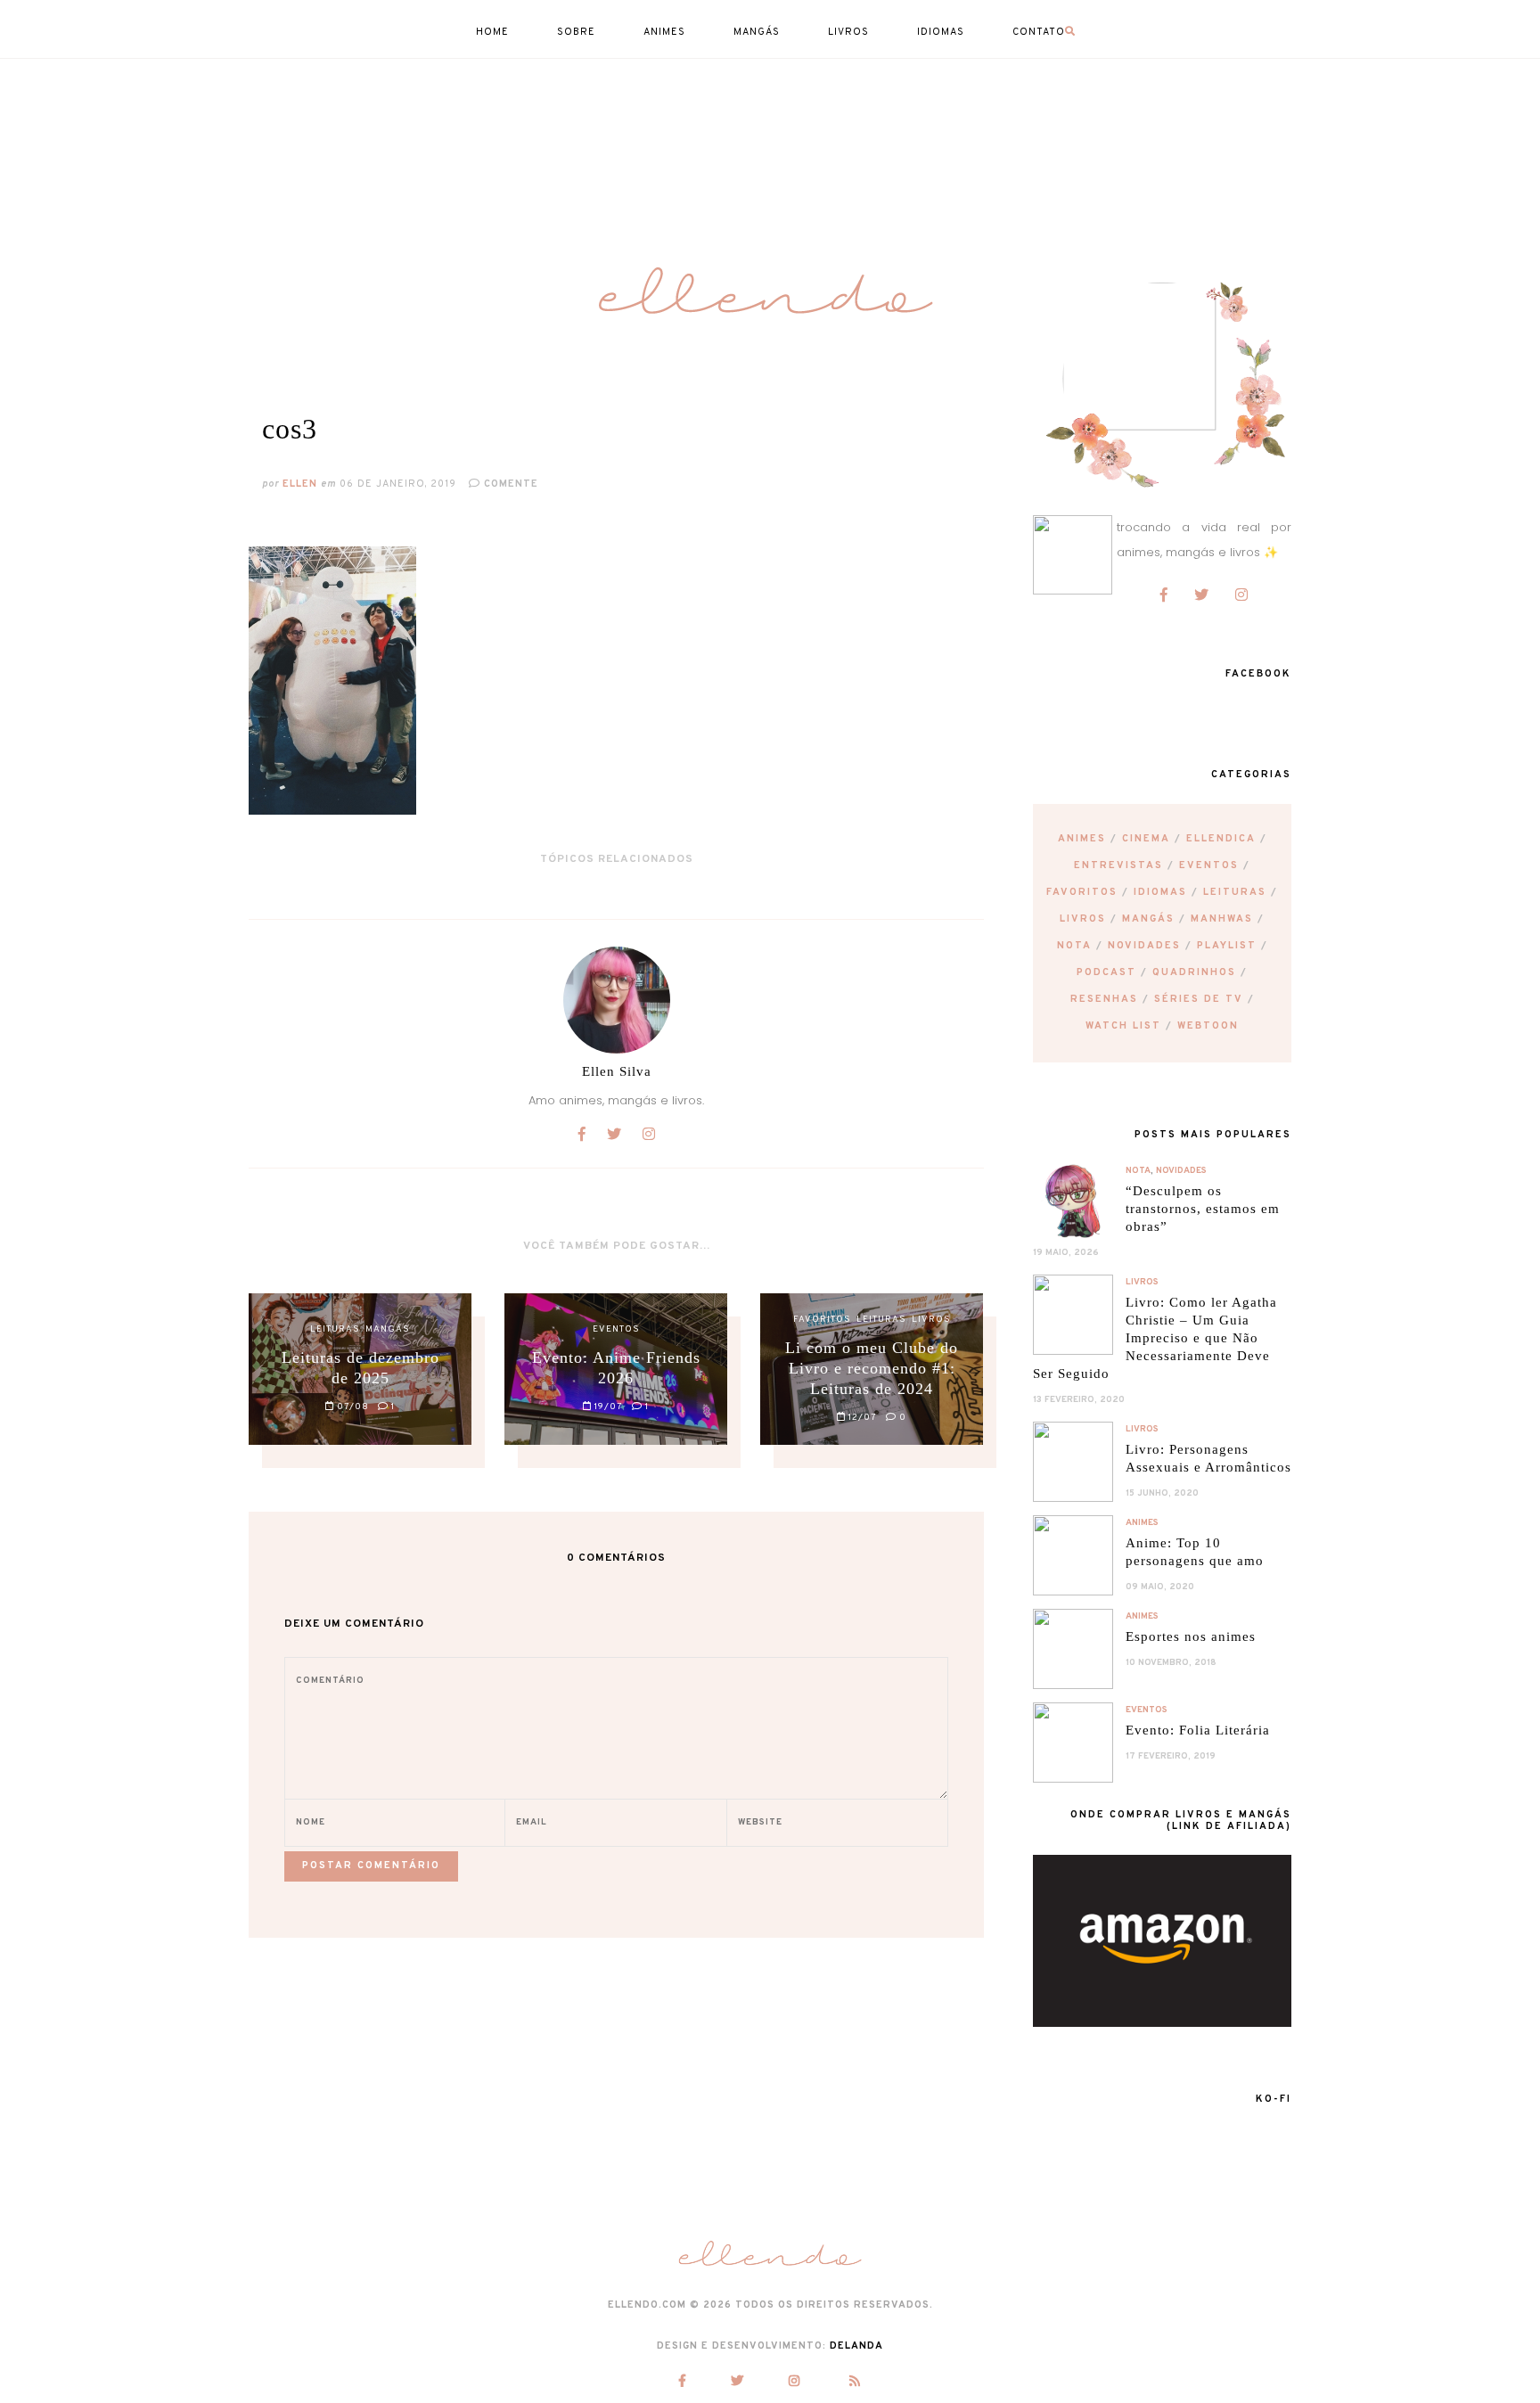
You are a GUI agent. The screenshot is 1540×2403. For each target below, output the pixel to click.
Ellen (300, 484)
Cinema (1146, 839)
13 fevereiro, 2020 (1079, 1400)
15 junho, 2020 (1162, 1493)
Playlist (1227, 946)
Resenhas (1104, 999)
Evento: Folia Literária (1198, 1730)
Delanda (856, 2346)
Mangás (1148, 919)
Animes (1082, 839)
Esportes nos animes (1191, 1636)
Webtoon (1208, 1026)
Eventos (1209, 865)
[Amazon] (1162, 2023)
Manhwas (1222, 919)
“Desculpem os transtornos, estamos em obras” (1203, 1209)
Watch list (1123, 1026)
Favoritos (1082, 892)
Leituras (1235, 892)
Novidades (1144, 946)
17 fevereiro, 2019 (1171, 1756)
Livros (1083, 919)
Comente (509, 484)
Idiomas (1160, 892)
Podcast (1106, 972)
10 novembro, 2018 (1171, 1663)
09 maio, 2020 (1160, 1587)
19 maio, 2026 (1066, 1253)
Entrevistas (1118, 865)
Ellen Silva (617, 1071)
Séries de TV (1199, 999)
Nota (1074, 946)
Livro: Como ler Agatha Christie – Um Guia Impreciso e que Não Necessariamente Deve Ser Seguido (1155, 1338)
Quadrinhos (1194, 972)
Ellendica (1221, 839)
